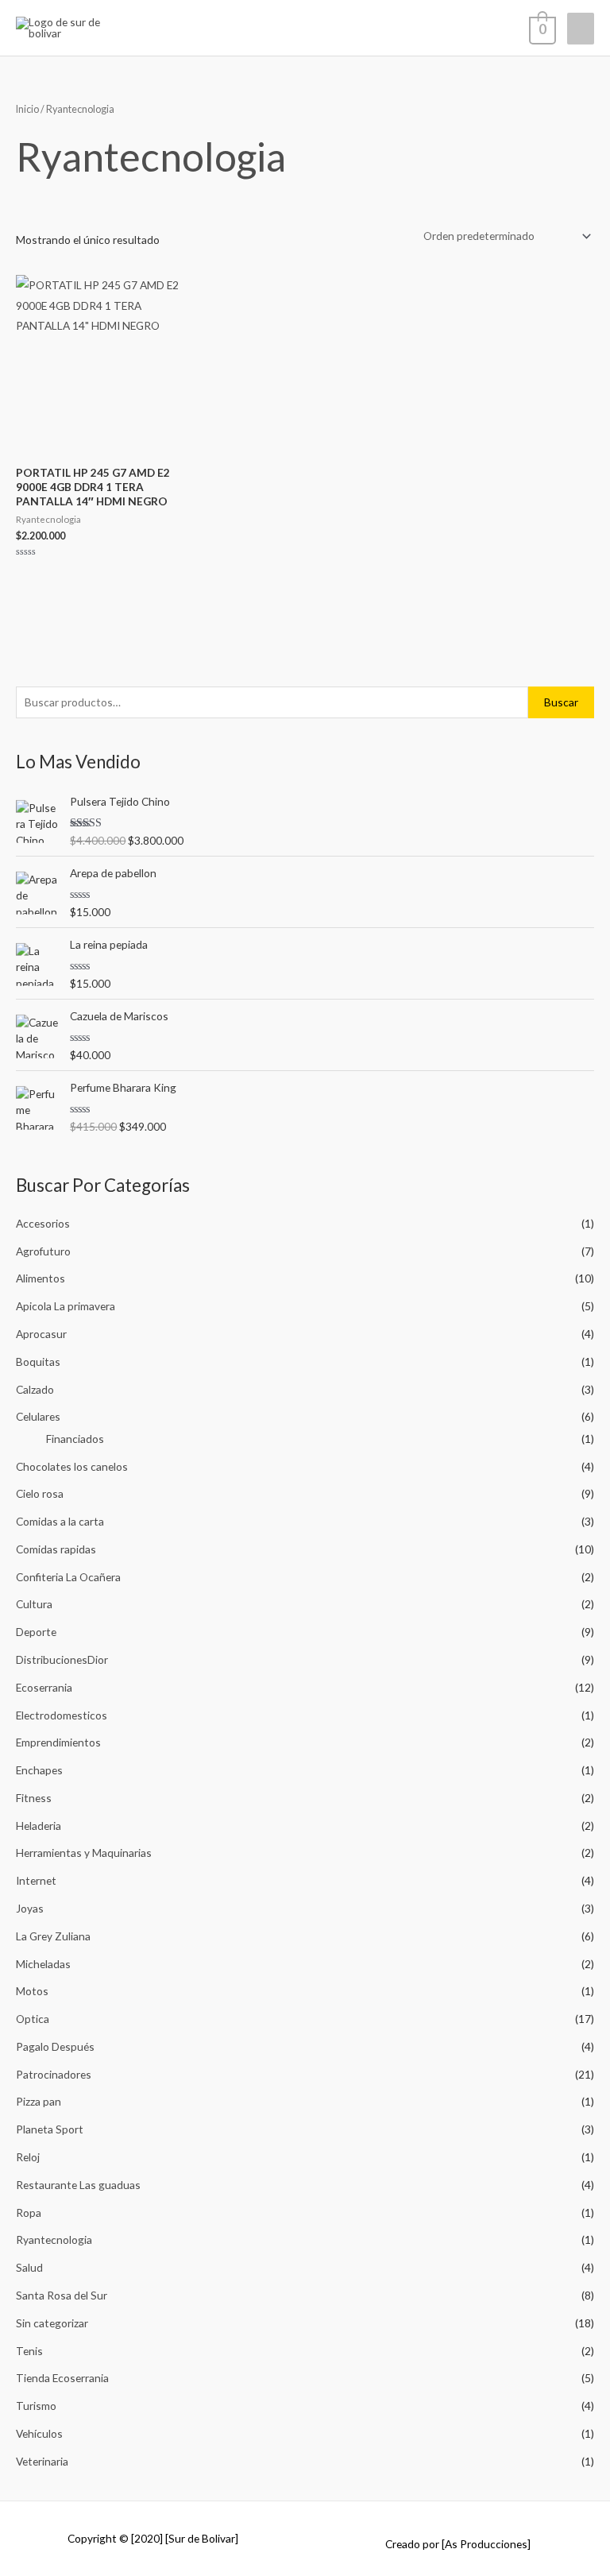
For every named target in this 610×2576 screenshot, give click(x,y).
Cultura (34, 1604)
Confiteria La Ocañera (68, 1577)
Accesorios (43, 1223)
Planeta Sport (50, 2129)
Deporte (36, 1632)
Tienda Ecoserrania (62, 2378)
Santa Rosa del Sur (62, 2295)
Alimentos (41, 1278)
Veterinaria (42, 2461)
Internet (36, 1880)
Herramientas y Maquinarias (84, 1853)
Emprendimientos (58, 1742)
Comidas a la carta (60, 1521)
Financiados (75, 1439)
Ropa (29, 2212)
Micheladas (43, 1964)
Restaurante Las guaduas (78, 2185)
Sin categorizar (52, 2323)
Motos (32, 1991)
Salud (29, 2267)
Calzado (35, 1389)
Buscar (561, 702)
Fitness (34, 1798)
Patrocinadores (54, 2074)
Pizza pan (39, 2101)
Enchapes (39, 1770)
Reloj (28, 2157)
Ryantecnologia (54, 2239)
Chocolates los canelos (72, 1466)
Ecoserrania (44, 1687)
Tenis (29, 2351)
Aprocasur (41, 1334)
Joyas (30, 1908)
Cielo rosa (40, 1493)
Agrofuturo (43, 1251)
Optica (33, 2019)
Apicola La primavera (66, 1306)
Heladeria (39, 1826)
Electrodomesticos (62, 1715)
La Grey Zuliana (53, 1936)
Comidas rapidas (56, 1549)
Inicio (27, 109)
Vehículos (39, 2433)
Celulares (38, 1416)
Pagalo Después (55, 2046)
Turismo (36, 2406)
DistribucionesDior (62, 1659)
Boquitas (38, 1361)
